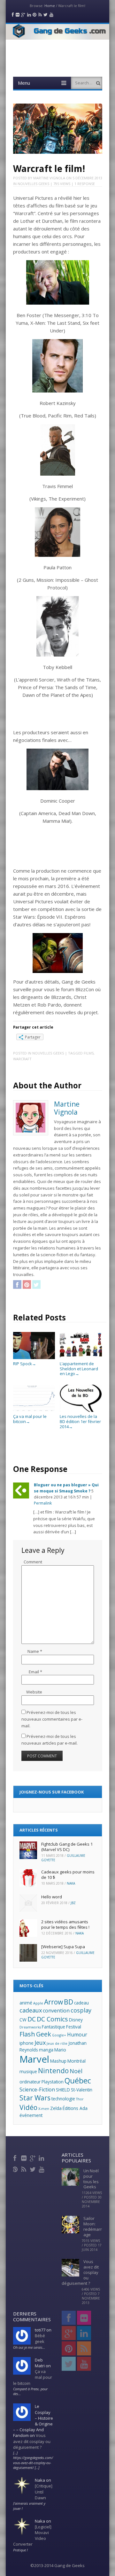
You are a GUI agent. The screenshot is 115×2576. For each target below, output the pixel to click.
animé (26, 2003)
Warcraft (22, 1059)
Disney (76, 2020)
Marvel (34, 2059)
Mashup (58, 2061)
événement (31, 2115)
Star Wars (35, 2098)
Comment (33, 1562)
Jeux (40, 2043)
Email (35, 1672)
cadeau (81, 2003)
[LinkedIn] (42, 2157)
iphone (27, 2043)
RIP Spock (25, 1364)
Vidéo (28, 2107)
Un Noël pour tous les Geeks (91, 2179)
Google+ (59, 2035)
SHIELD (63, 2090)
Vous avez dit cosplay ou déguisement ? (32, 2441)
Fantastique (54, 2027)
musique (28, 2071)
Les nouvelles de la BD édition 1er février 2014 (80, 1421)
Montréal (77, 2061)
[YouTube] (42, 2168)
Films (89, 1053)
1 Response (85, 184)
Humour (77, 2035)
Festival (74, 2027)
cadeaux (31, 2010)
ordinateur (30, 2082)
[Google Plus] (33, 2157)
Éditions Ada (75, 2108)
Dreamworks (30, 2027)
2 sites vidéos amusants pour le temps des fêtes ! (65, 1924)
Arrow (54, 2002)
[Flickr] (24, 2157)
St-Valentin (82, 2090)
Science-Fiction (37, 2090)
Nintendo (53, 2070)
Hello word (52, 1897)
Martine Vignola (49, 178)
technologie (63, 2099)
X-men (44, 2109)
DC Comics (52, 2019)
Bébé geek (40, 2339)
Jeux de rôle (57, 2043)
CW (23, 2020)
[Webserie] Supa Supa (63, 1947)
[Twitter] (33, 2168)
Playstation (53, 2082)
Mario (60, 2050)
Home (50, 6)
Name (35, 1651)
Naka (71, 1883)
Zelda (56, 2108)
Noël (76, 2071)
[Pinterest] (16, 2168)
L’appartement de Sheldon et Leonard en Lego (79, 1369)
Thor (80, 2099)
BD (69, 2002)
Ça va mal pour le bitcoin (30, 1419)
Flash (27, 2034)
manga (46, 2050)
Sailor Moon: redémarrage (93, 2226)
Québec (78, 2081)
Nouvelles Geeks (33, 184)
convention (56, 2011)
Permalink (43, 1503)
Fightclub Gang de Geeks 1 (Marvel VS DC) (67, 1847)
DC (32, 2019)
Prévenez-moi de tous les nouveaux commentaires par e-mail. (52, 1719)
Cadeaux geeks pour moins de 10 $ (68, 1875)
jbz (73, 1903)
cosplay (81, 2010)
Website (34, 1692)
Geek (44, 2034)
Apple (38, 2003)
